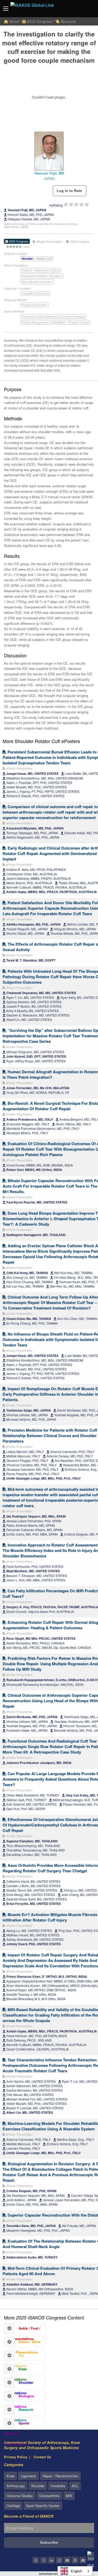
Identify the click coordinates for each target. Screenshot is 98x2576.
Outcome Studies (20, 2496)
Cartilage (13, 2506)
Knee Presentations (15, 2370)
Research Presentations (19, 2411)
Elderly (56, 270)
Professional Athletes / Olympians (42, 276)
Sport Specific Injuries (43, 2506)
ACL (75, 2486)
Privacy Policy (16, 2457)
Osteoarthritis (49, 2496)
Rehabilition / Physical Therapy (70, 322)
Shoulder (38, 2486)
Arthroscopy (16, 2486)
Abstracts (68, 21)
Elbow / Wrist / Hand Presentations (22, 2343)
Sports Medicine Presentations (17, 2424)
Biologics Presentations (19, 2397)
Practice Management (35, 322)
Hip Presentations (15, 2357)
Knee (10, 2476)
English (76, 2571)
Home (14, 21)
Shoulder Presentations (19, 2384)
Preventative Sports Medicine (39, 317)
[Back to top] (81, 2543)
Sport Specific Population (37, 282)
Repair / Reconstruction (60, 2476)
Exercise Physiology (73, 317)
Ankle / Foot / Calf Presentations (22, 2330)
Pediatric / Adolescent (35, 270)
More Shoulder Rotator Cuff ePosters (41, 741)
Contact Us (42, 2457)
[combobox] (75, 2571)
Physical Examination (34, 305)
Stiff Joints (43, 294)
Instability (27, 294)
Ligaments (28, 2476)
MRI (69, 2496)
